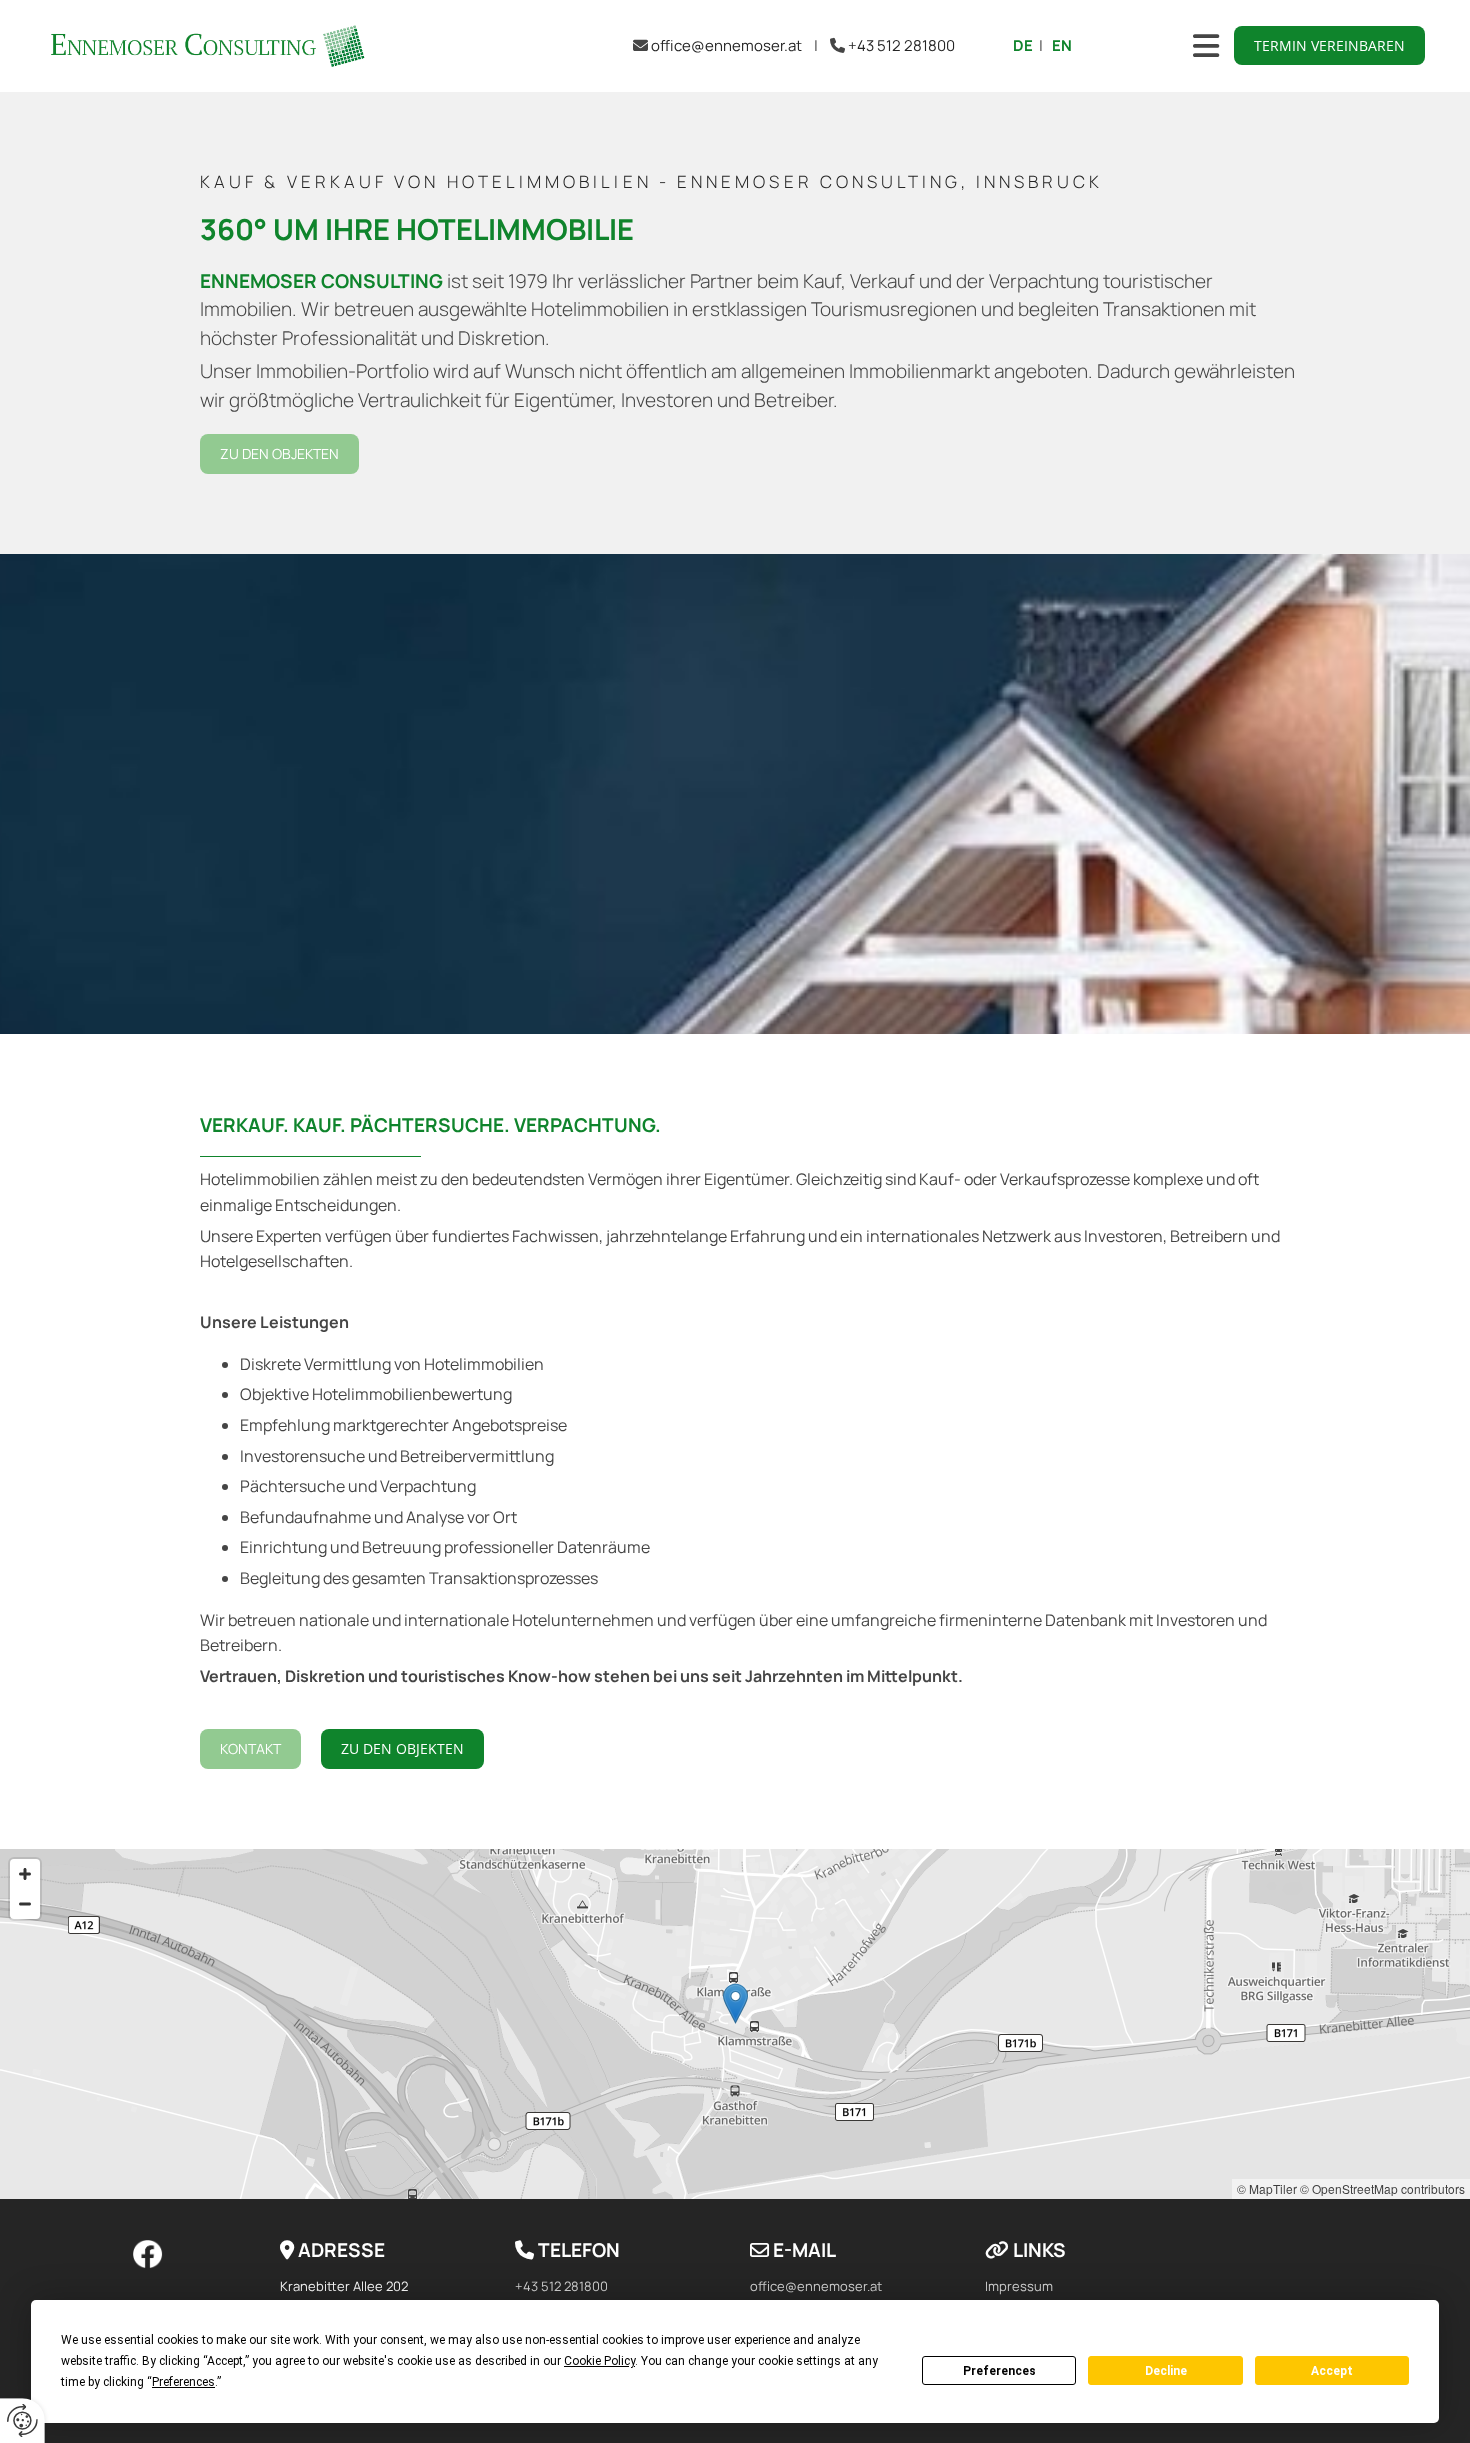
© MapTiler (1267, 2188)
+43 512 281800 (901, 45)
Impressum (1019, 2286)
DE (1023, 45)
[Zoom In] (25, 1874)
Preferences (999, 2371)
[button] (1329, 45)
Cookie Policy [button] (599, 2361)
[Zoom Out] (25, 1904)
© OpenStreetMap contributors (1382, 2188)
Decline (1166, 2371)
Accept (1332, 2371)
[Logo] (206, 46)
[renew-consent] (22, 2420)
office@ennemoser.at (726, 45)
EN (1062, 45)
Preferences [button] (183, 2382)
